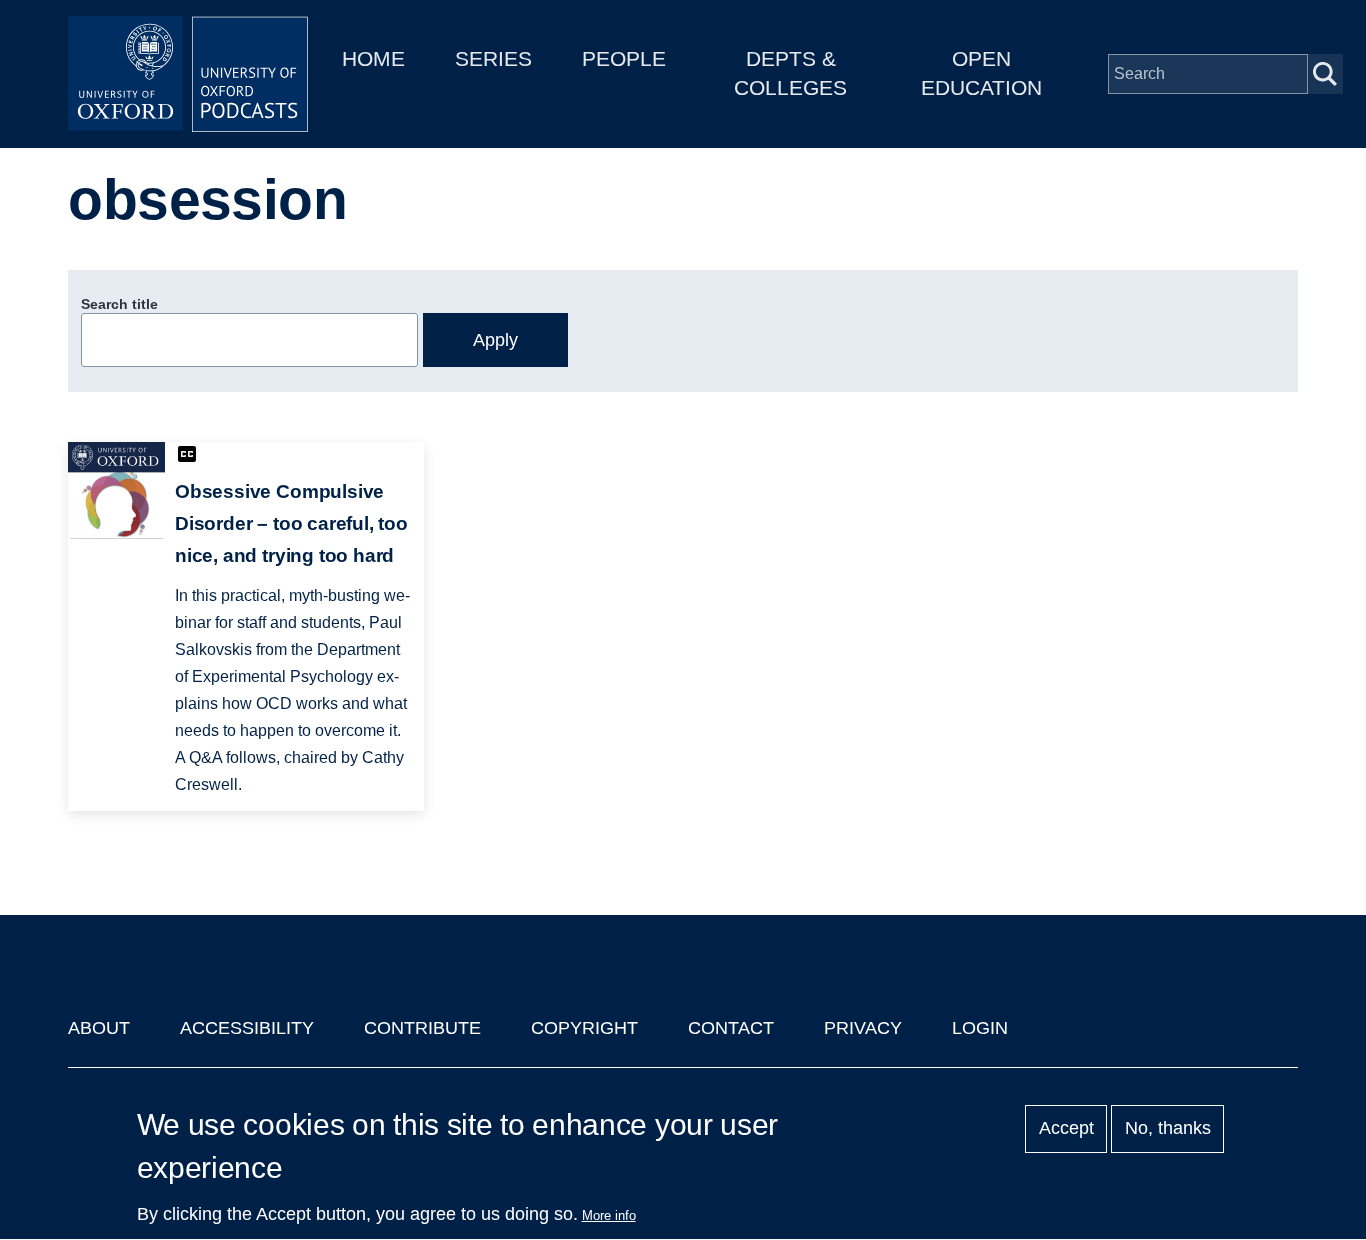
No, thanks (1168, 1129)
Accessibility (247, 1028)
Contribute (422, 1028)
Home (373, 58)
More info (609, 1215)
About (99, 1028)
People (624, 58)
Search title (119, 304)
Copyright (584, 1028)
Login (980, 1028)
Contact (731, 1028)
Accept (1066, 1129)
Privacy (863, 1028)
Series (493, 58)
